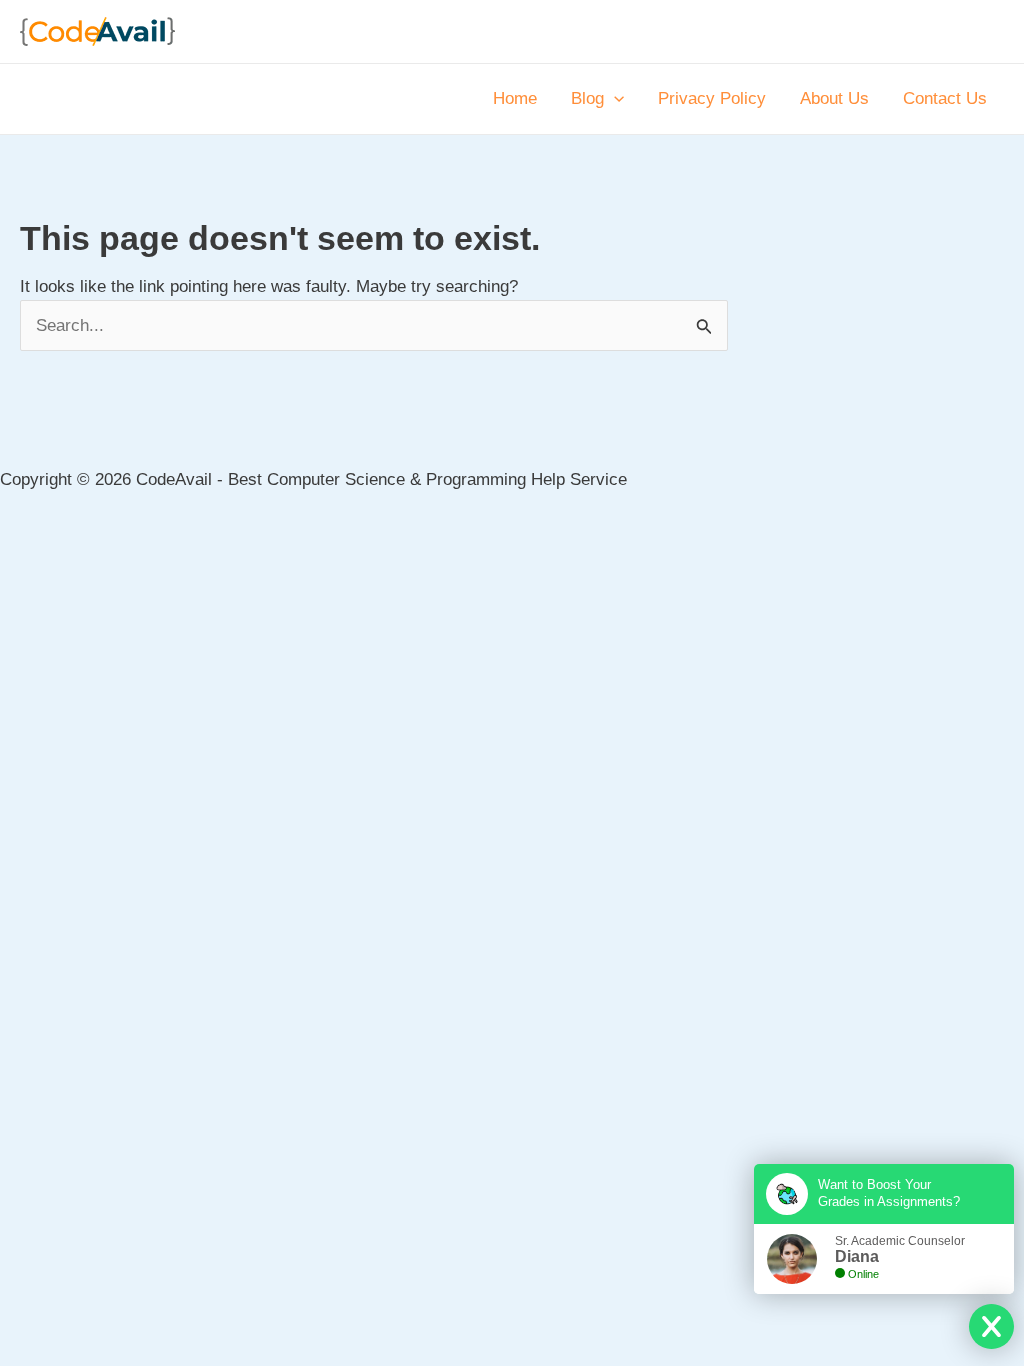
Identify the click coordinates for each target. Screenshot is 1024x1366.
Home (515, 98)
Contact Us (945, 98)
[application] (614, 99)
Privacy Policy (712, 98)
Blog (587, 98)
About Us (834, 98)
